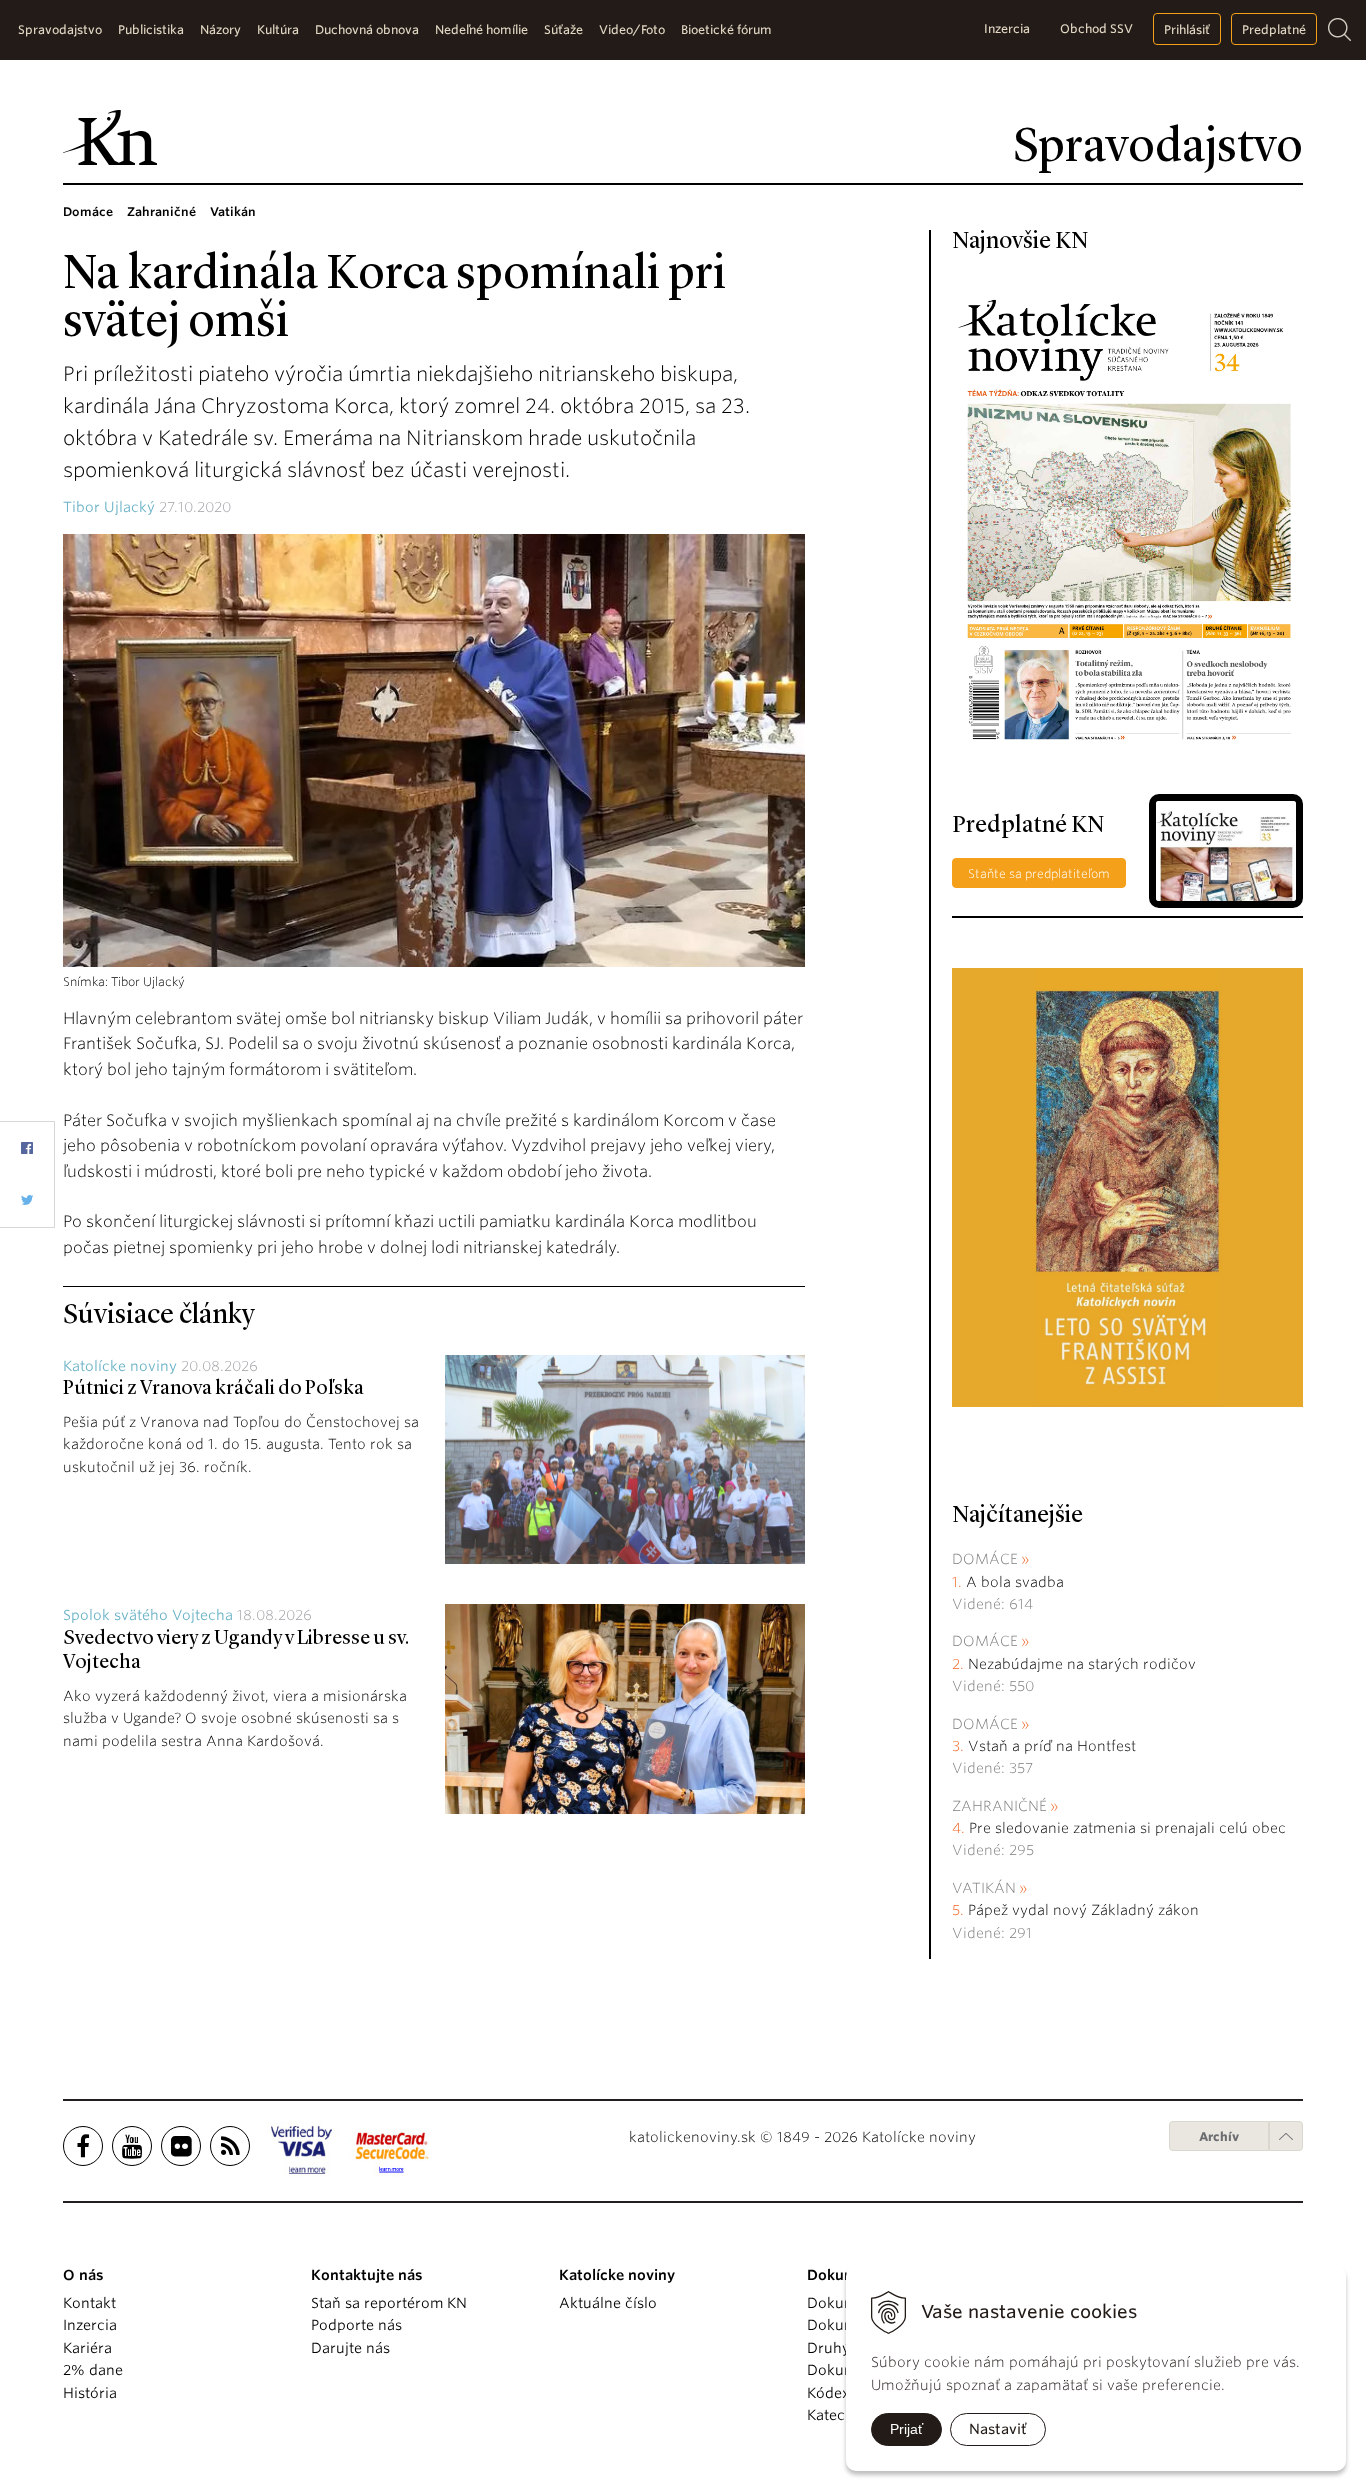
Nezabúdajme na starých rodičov (1082, 1664)
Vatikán (984, 1888)
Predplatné (1274, 29)
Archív (1219, 2136)
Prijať (906, 2429)
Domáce (985, 1559)
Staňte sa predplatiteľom (1039, 873)
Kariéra (87, 2348)
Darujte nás (350, 2348)
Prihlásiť (1187, 29)
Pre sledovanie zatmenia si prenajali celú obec (1129, 1828)
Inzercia (1007, 28)
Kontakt (89, 2303)
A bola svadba (1015, 1582)
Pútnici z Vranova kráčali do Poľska (213, 1389)
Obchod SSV (1096, 28)
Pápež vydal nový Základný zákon (1083, 1910)
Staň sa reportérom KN (389, 2303)
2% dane (93, 2370)
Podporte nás (356, 2325)
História (90, 2393)
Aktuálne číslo (608, 2303)
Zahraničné (999, 1806)
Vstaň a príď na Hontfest (1052, 1746)
